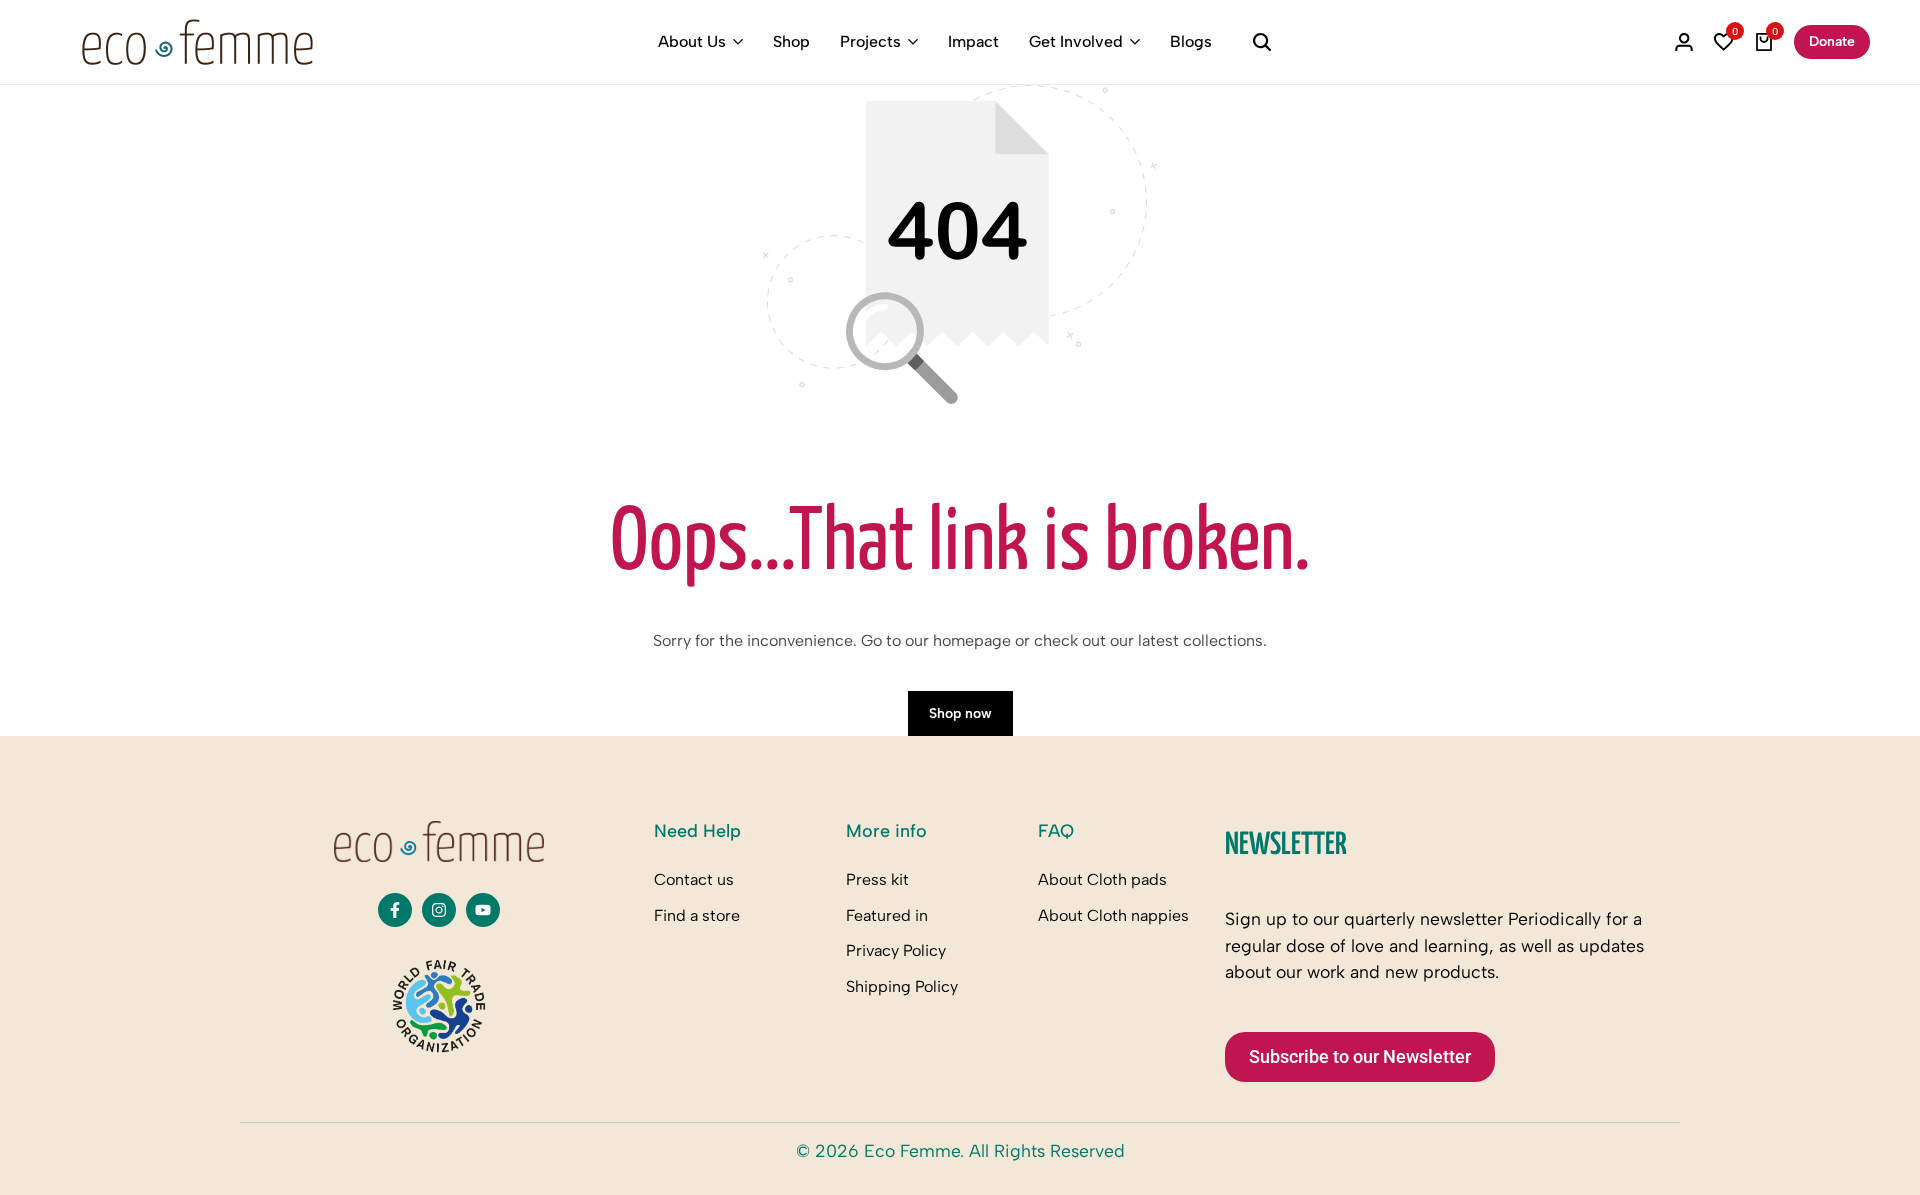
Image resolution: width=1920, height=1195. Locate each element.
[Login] (1684, 42)
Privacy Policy (896, 950)
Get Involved (1076, 41)
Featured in (887, 915)
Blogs (1191, 41)
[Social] (395, 910)
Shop (791, 41)
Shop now (960, 713)
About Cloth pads (1102, 879)
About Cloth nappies (1113, 915)
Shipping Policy (902, 986)
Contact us (694, 879)
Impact (973, 41)
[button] (1724, 42)
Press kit (877, 879)
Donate (1832, 41)
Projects (870, 41)
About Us (692, 41)
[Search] (1262, 42)
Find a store (697, 915)
